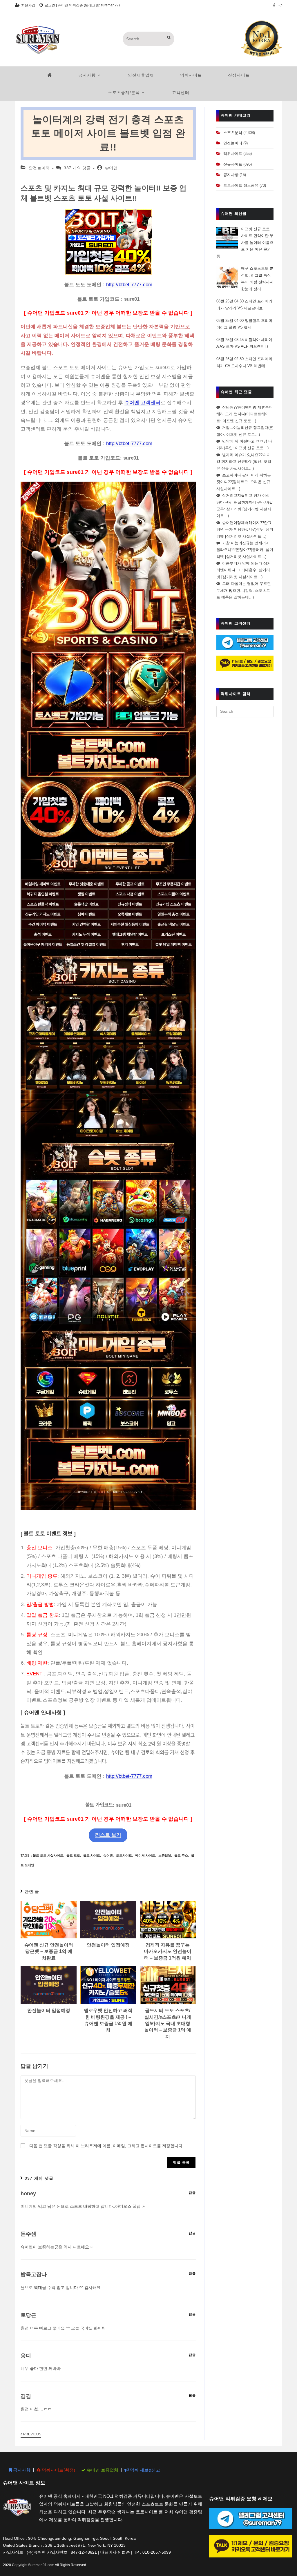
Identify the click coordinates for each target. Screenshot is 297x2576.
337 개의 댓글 (77, 168)
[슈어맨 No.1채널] (262, 38)
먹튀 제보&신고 (144, 2470)
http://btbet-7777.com (129, 285)
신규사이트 (233, 164)
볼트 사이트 (92, 1855)
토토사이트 (124, 1855)
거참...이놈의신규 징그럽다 (245, 428)
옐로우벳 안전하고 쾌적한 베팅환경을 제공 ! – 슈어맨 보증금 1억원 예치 (108, 2020)
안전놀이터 (39, 168)
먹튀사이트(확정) (58, 2470)
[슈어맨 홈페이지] (50, 75)
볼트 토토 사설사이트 (48, 1855)
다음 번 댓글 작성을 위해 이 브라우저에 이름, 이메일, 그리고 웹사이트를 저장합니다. (106, 2146)
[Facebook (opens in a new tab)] (274, 6)
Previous (32, 2434)
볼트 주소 (181, 1855)
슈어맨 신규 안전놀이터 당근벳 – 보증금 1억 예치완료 (49, 1951)
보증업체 (165, 1855)
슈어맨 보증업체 (102, 2470)
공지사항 (231, 175)
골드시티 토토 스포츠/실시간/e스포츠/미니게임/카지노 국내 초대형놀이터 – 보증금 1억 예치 (168, 2023)
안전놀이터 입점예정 (108, 1945)
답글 (192, 2193)
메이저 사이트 (145, 1855)
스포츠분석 (233, 133)
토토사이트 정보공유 (241, 185)
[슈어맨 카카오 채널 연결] (245, 663)
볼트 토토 (73, 1855)
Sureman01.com (41, 2565)
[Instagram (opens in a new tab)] (280, 6)
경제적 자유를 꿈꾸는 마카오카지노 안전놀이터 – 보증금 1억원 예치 (168, 1951)
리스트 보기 (108, 1835)
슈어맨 (111, 168)
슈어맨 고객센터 (142, 403)
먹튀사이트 (233, 154)
